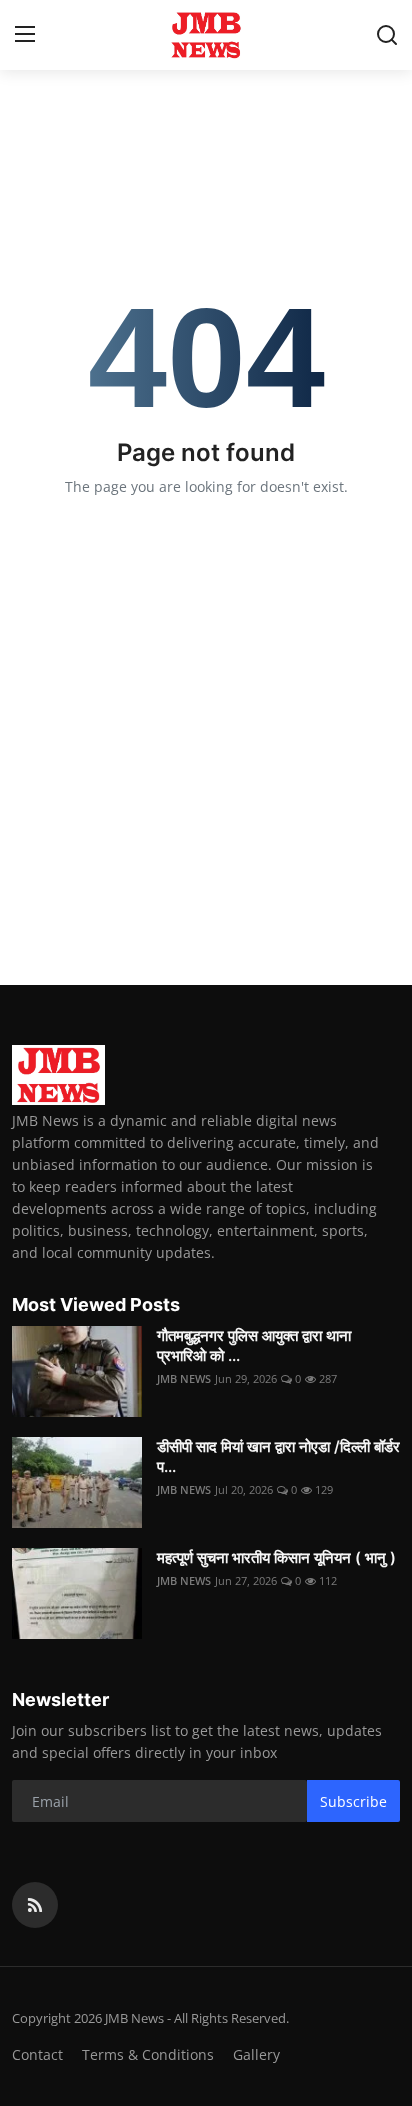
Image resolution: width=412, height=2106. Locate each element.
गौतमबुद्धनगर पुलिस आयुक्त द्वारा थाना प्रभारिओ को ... (254, 1345)
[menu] (25, 35)
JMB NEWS (184, 1378)
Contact (37, 2054)
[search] (387, 35)
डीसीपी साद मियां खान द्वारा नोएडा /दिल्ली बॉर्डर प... (278, 1456)
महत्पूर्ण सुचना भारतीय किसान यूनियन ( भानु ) (276, 1557)
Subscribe (353, 1801)
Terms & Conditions (148, 2054)
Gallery (256, 2054)
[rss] (35, 1905)
